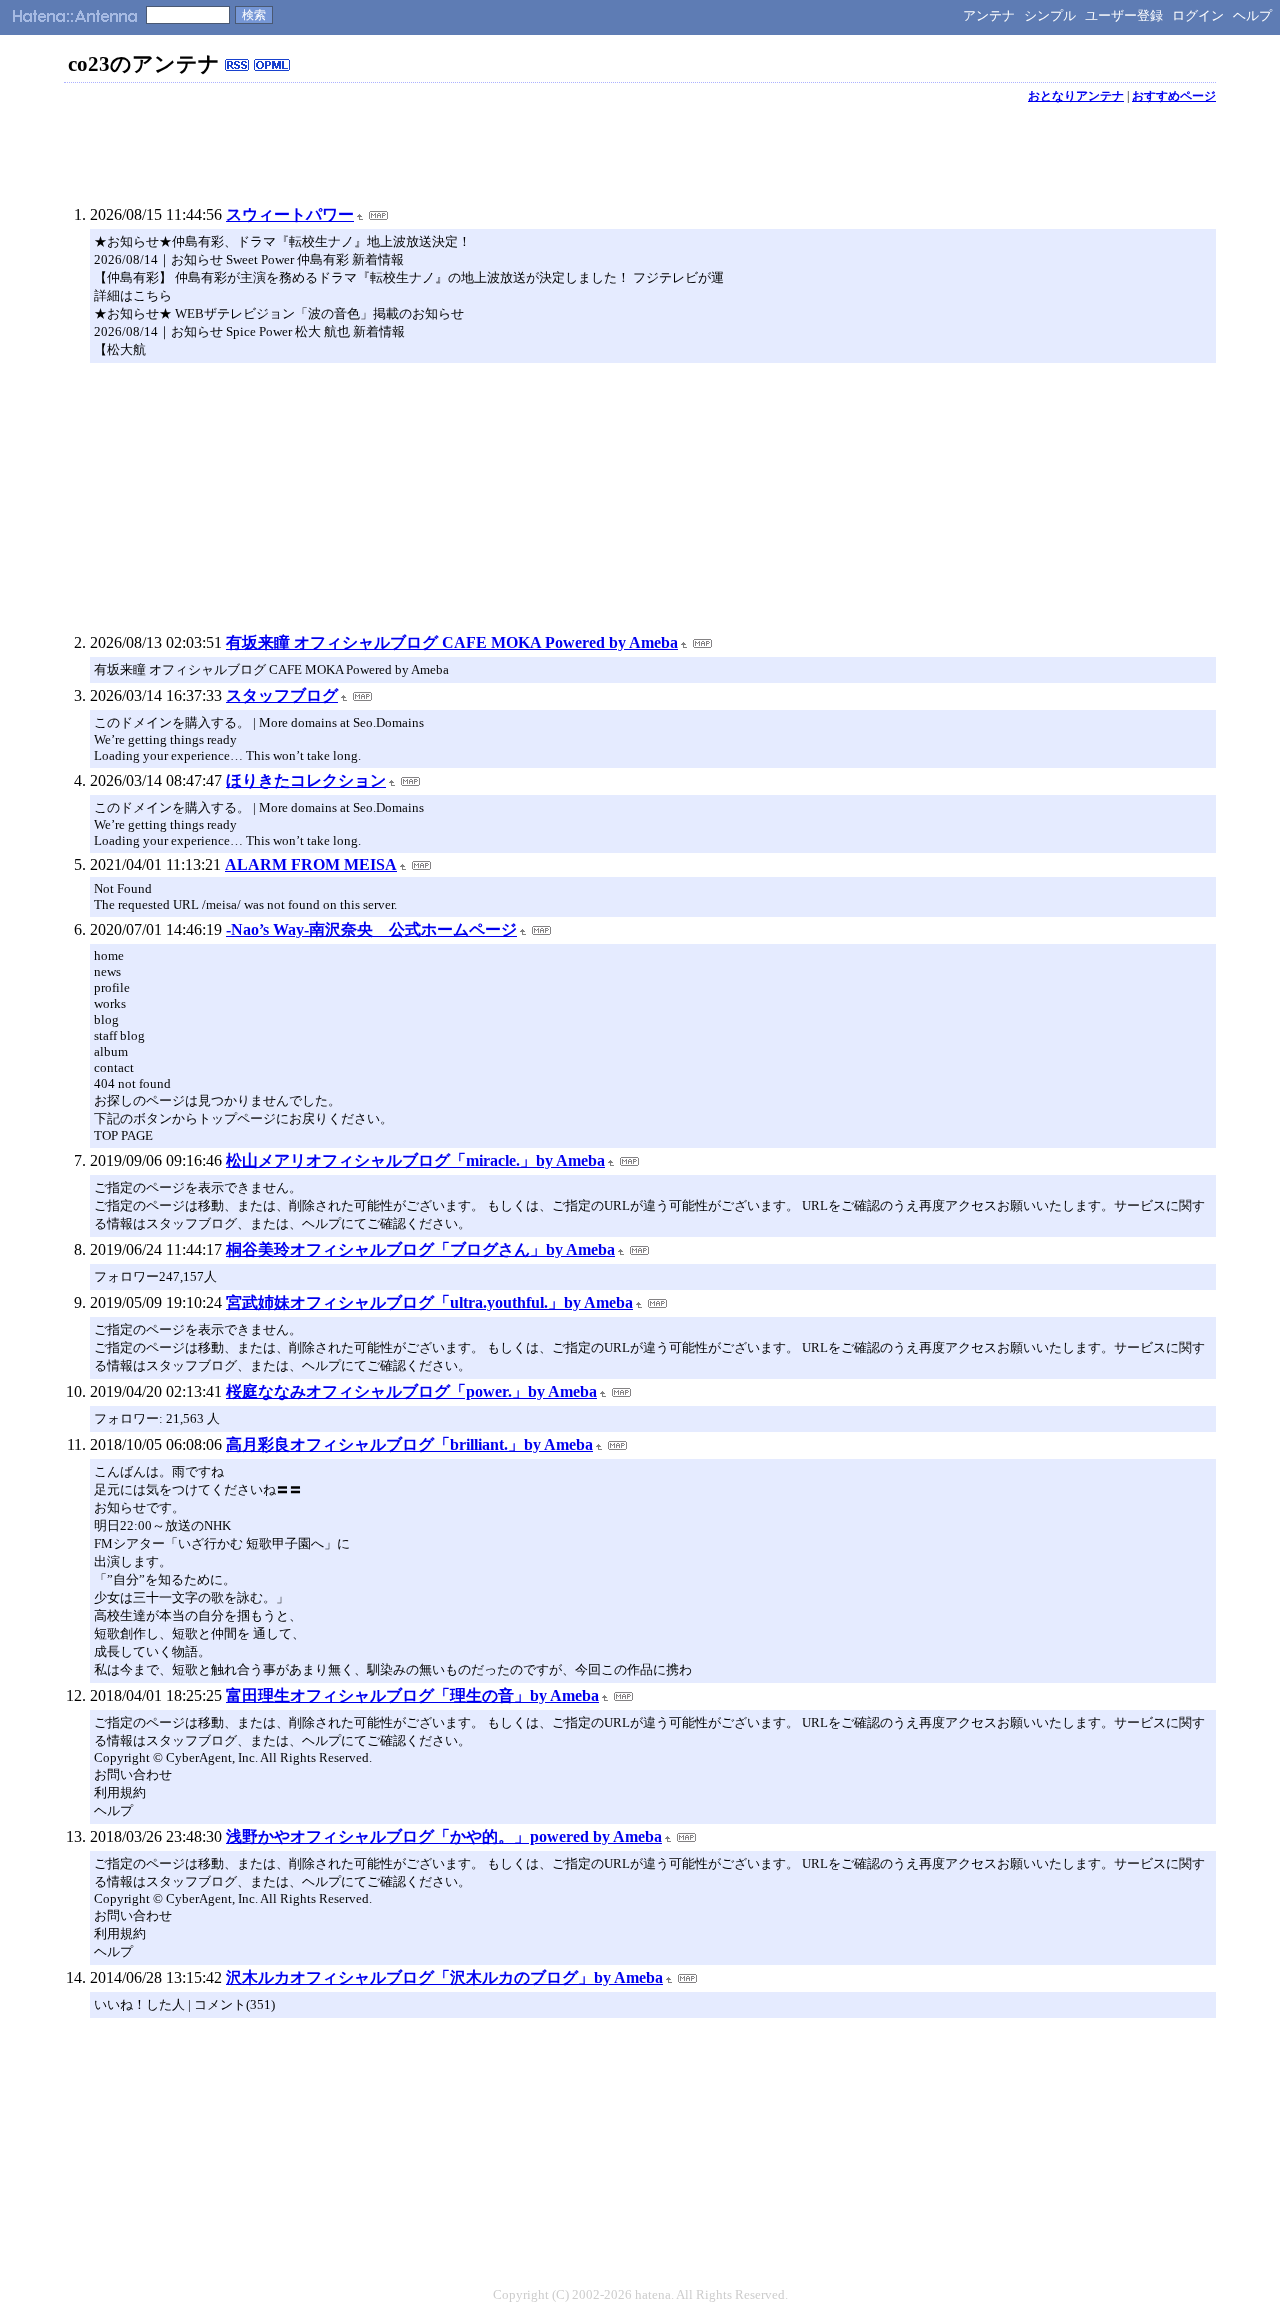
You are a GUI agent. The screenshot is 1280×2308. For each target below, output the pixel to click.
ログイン (1198, 15)
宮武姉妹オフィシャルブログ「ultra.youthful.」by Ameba (429, 1302)
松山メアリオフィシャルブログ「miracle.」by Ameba (415, 1160)
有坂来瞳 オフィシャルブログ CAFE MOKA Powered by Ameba (452, 642)
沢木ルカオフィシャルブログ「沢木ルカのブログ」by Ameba (444, 1977)
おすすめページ (1174, 96)
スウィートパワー (290, 214)
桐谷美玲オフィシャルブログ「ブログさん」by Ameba (420, 1249)
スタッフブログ (282, 695)
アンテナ (989, 15)
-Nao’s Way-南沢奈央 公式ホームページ (371, 929)
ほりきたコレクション (306, 780)
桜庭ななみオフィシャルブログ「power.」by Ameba (411, 1391)
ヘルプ (1252, 15)
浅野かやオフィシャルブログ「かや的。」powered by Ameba (444, 1836)
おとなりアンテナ (1076, 96)
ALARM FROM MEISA (311, 864)
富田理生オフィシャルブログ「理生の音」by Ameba (412, 1695)
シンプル (1050, 15)
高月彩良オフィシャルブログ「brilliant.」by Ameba (409, 1444)
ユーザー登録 (1124, 15)
